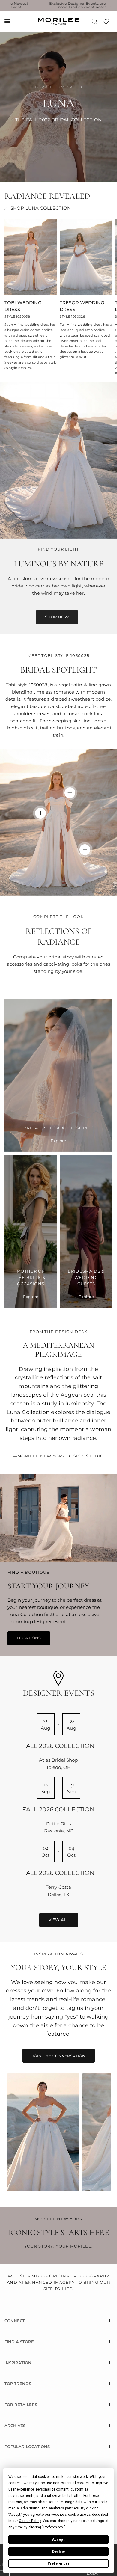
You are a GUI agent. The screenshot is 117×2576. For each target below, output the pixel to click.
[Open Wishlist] (106, 24)
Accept (58, 2539)
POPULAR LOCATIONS (27, 2447)
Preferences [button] (53, 2527)
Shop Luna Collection (41, 208)
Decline (58, 2551)
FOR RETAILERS (21, 2405)
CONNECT (15, 2321)
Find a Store (19, 2342)
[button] (57, 617)
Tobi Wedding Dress (23, 306)
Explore (58, 1141)
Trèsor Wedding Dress (82, 306)
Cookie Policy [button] (30, 2521)
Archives (15, 2426)
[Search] (95, 21)
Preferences (59, 2563)
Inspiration (18, 2363)
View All (59, 1920)
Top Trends (18, 2384)
